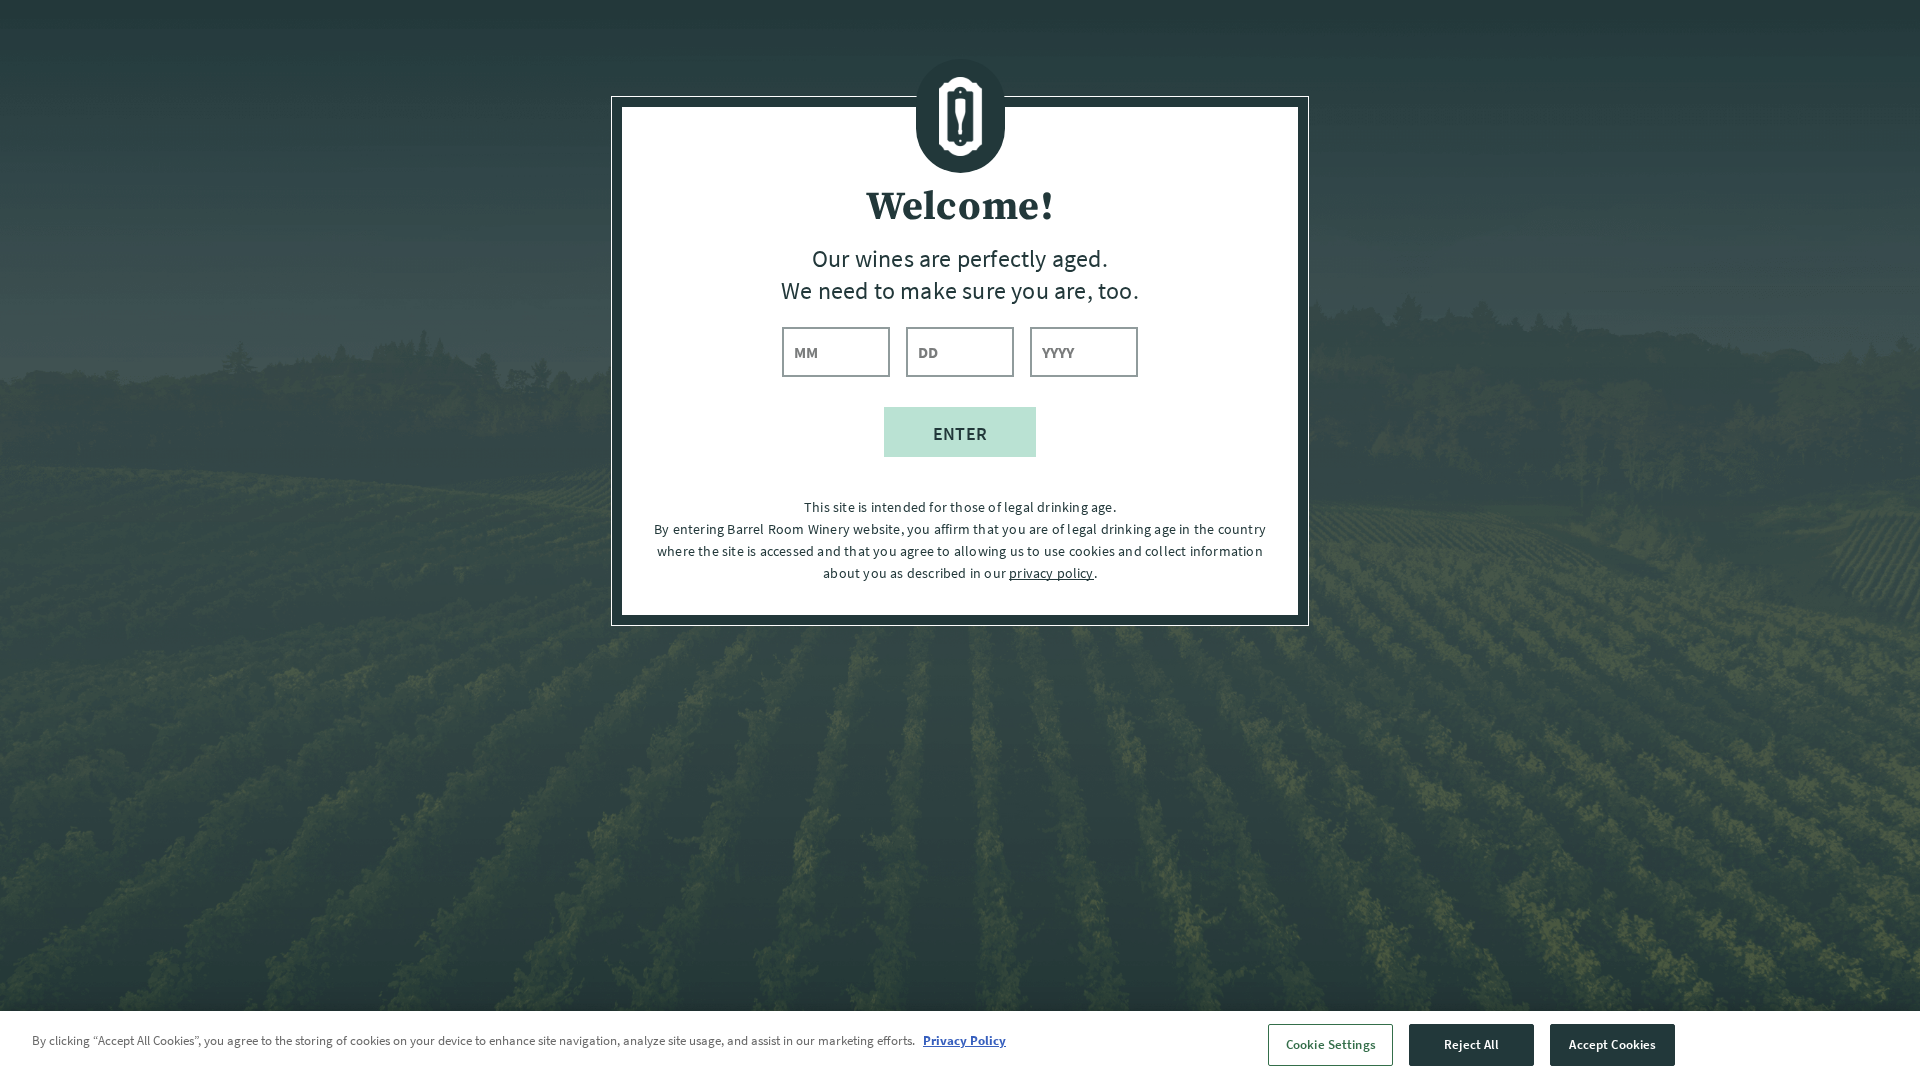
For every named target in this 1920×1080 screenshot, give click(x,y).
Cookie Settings (1331, 1044)
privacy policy (1051, 573)
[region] (960, 1045)
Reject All (1471, 1044)
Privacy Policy (964, 1040)
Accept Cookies (1612, 1044)
